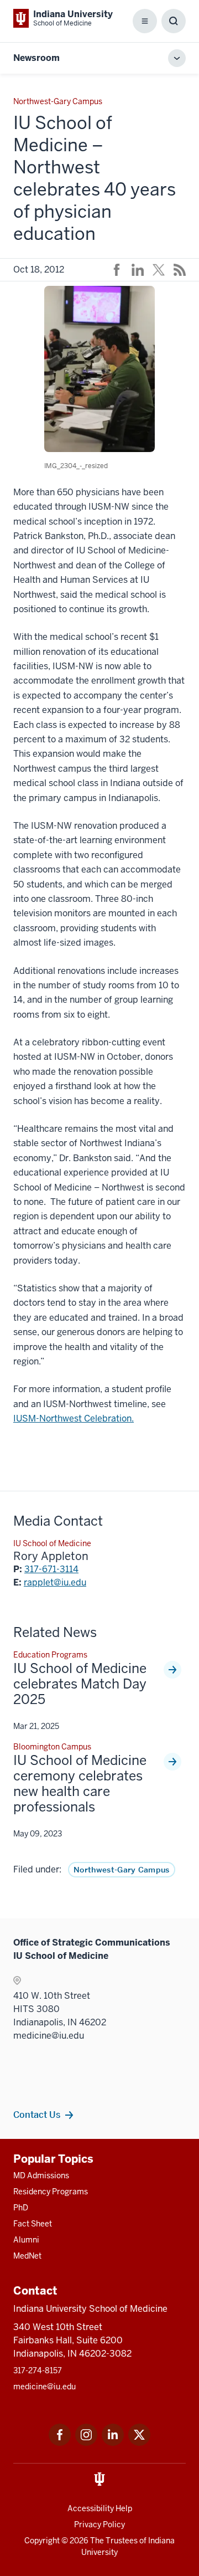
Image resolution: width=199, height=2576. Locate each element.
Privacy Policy (99, 2524)
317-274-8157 (38, 2370)
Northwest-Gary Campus (122, 1870)
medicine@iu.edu (44, 2387)
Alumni (26, 2240)
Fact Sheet (33, 2224)
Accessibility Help (100, 2508)
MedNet (27, 2256)
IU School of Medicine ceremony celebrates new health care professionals (80, 1784)
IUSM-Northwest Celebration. (74, 1418)
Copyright (42, 2541)
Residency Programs (51, 2192)
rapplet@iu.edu (55, 1582)
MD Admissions (41, 2175)
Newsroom (36, 58)
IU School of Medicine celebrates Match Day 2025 (80, 1684)
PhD (21, 2208)
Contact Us (37, 2115)
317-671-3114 (51, 1569)
